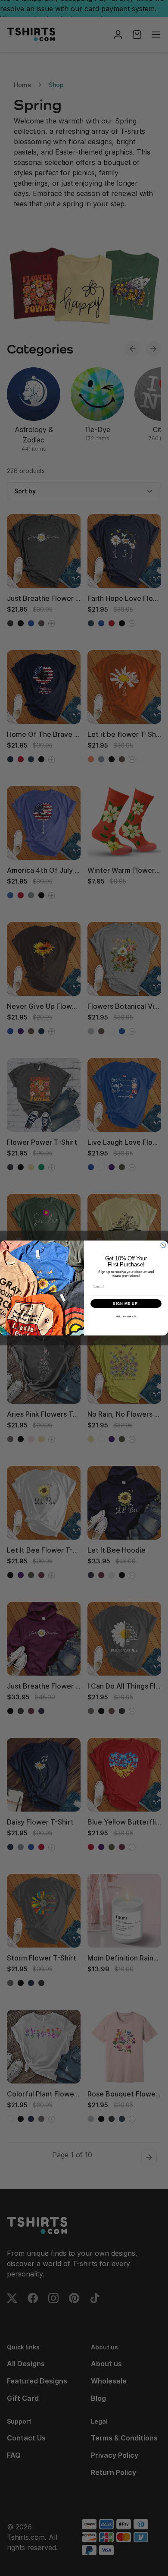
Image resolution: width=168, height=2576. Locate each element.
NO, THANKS (126, 1317)
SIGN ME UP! (126, 1304)
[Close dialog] (163, 1245)
